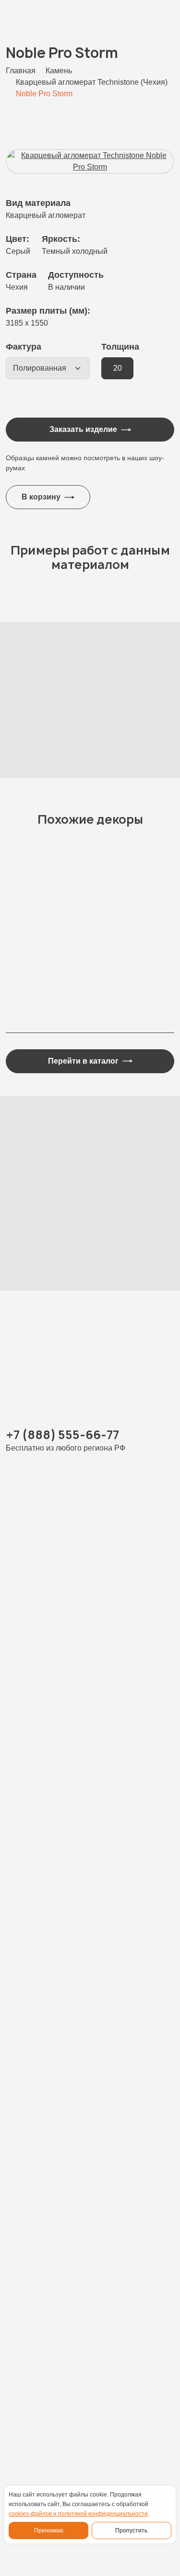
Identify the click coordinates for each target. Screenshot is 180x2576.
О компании (30, 2327)
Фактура (24, 347)
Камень (20, 2252)
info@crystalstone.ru (43, 2439)
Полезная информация (52, 2346)
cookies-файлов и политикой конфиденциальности (78, 2514)
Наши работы (33, 2271)
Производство (34, 2308)
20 (118, 368)
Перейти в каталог (83, 1061)
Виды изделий (35, 2290)
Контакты (24, 2383)
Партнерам (28, 2364)
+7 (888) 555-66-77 (62, 1435)
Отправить (83, 2104)
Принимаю (49, 2531)
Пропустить (131, 2531)
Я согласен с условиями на (93, 2013)
